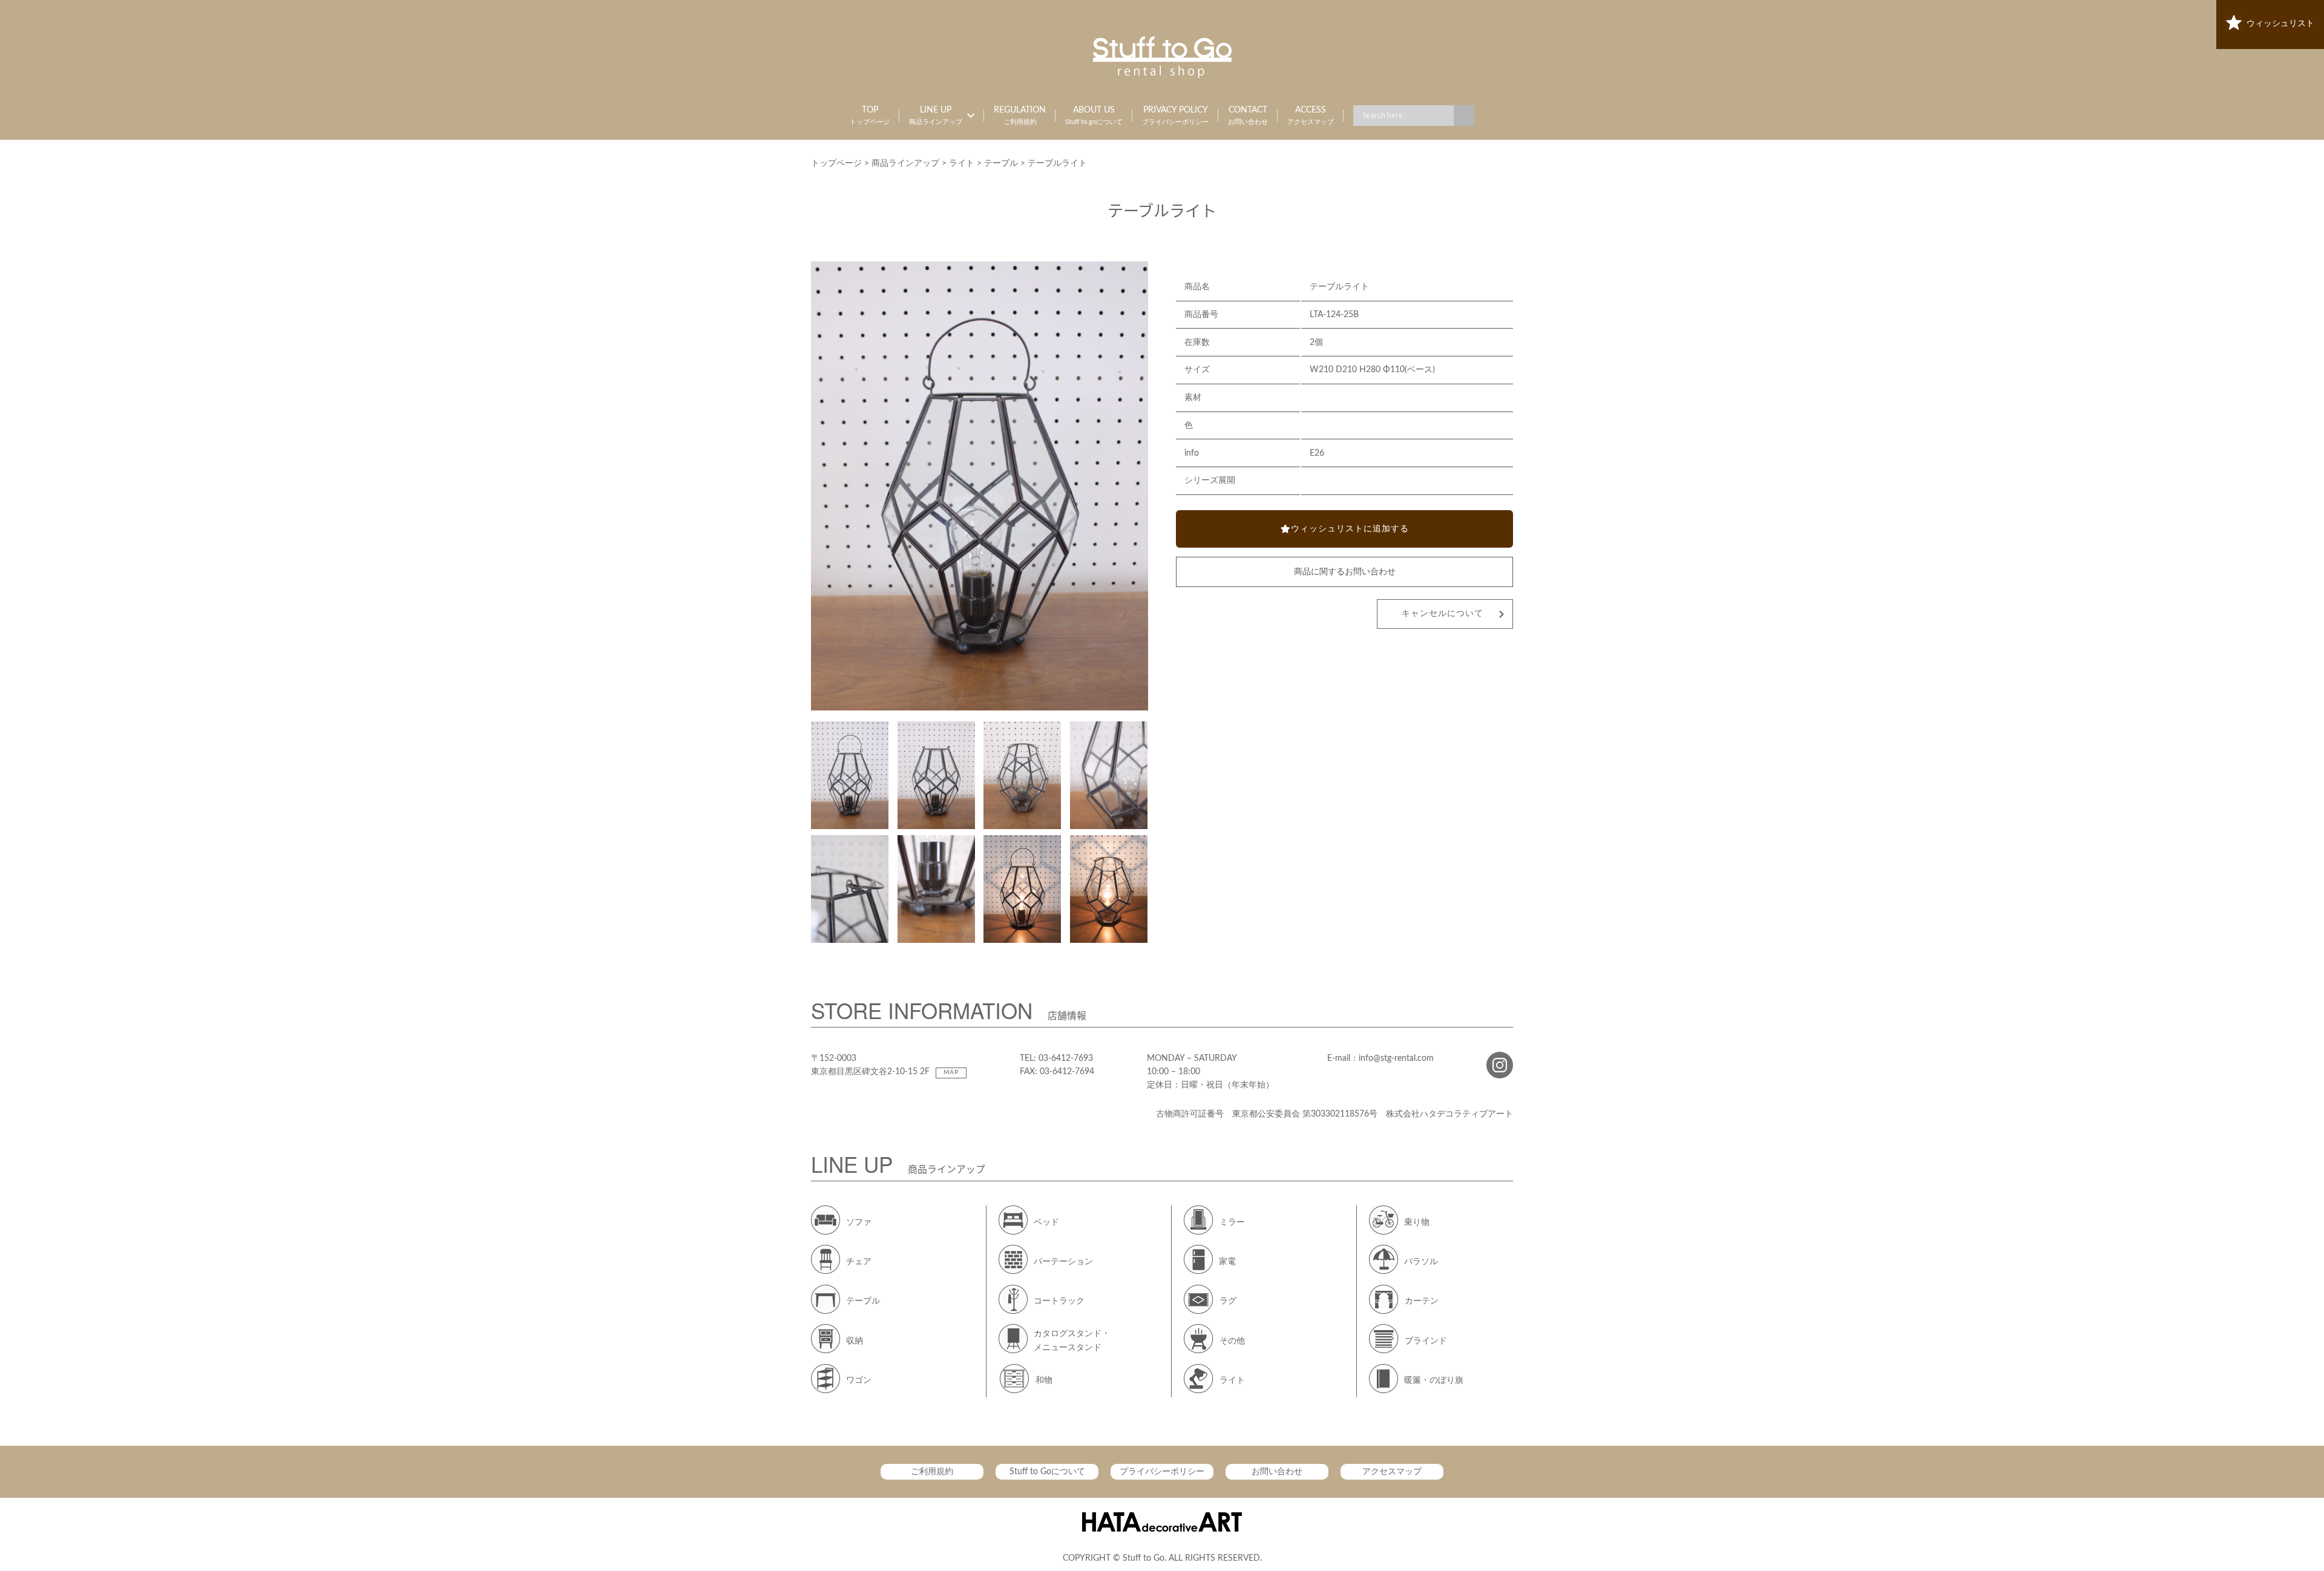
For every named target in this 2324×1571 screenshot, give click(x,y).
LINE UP (936, 116)
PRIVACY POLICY (1175, 116)
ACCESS (1311, 116)
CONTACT (1248, 116)
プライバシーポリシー (1162, 1472)
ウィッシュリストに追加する (1350, 529)
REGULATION (1020, 116)
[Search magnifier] (1464, 116)
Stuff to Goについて (1047, 1472)
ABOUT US (1094, 116)
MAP (951, 1072)
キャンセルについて (1443, 614)
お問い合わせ (1277, 1472)
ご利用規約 (932, 1472)
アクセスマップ (1392, 1472)
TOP (870, 116)
